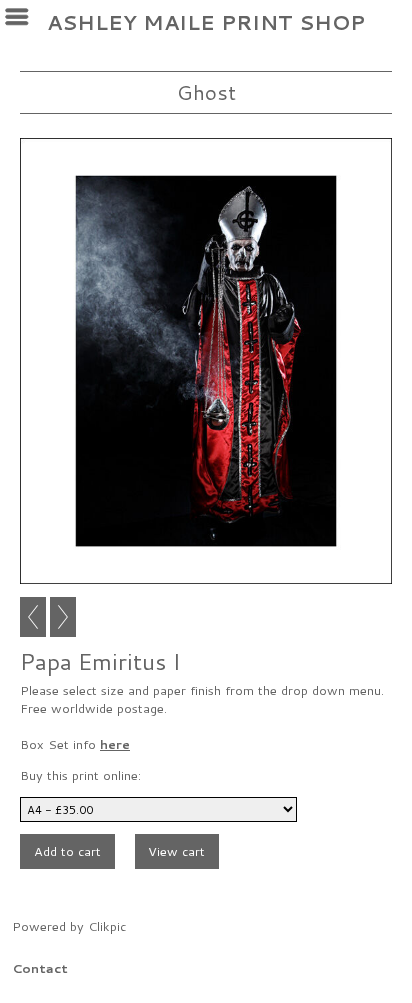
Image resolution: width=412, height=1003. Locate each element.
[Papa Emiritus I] (206, 361)
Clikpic (107, 926)
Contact (40, 968)
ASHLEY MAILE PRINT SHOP (206, 22)
